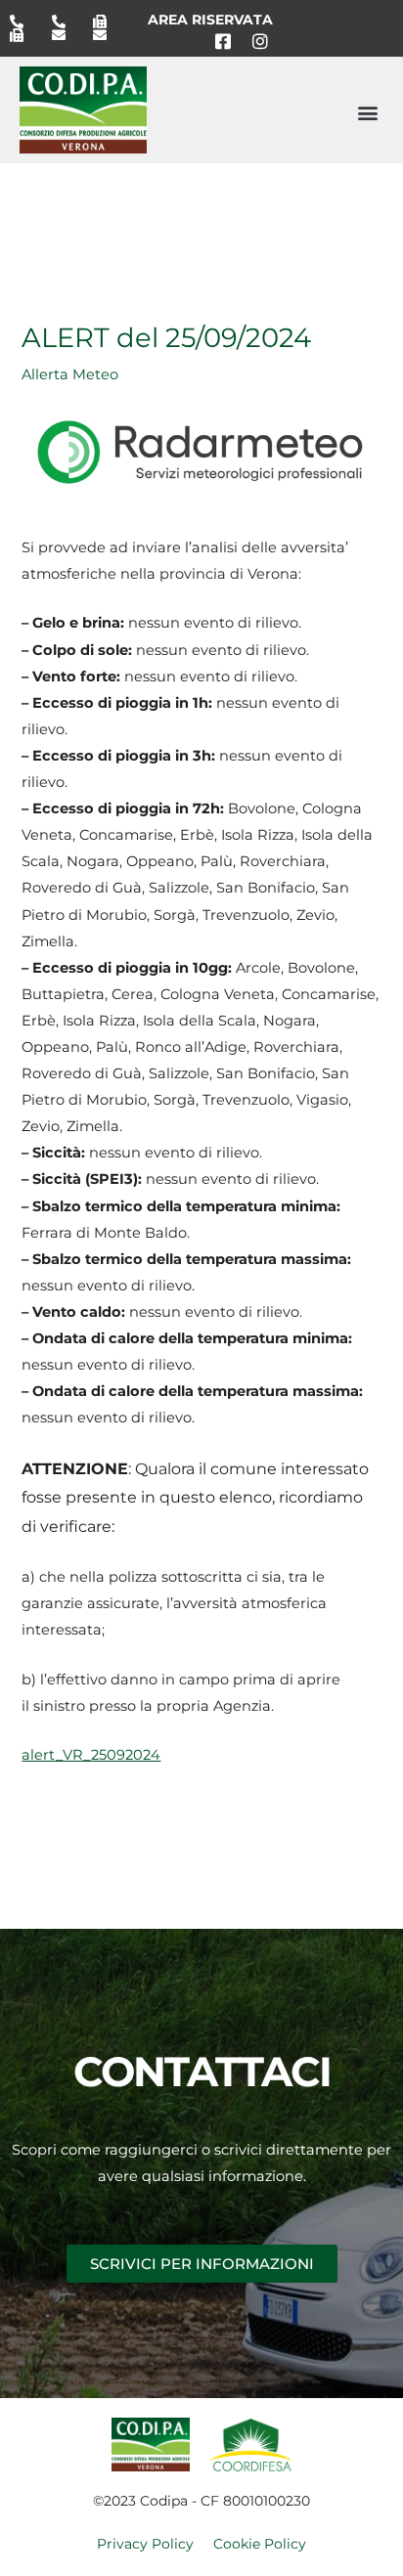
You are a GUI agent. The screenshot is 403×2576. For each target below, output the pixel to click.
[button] (367, 112)
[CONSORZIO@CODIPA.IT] (66, 35)
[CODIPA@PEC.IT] (107, 35)
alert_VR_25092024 (91, 1755)
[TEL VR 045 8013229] (23, 22)
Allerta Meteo (70, 374)
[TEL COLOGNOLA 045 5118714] (66, 22)
